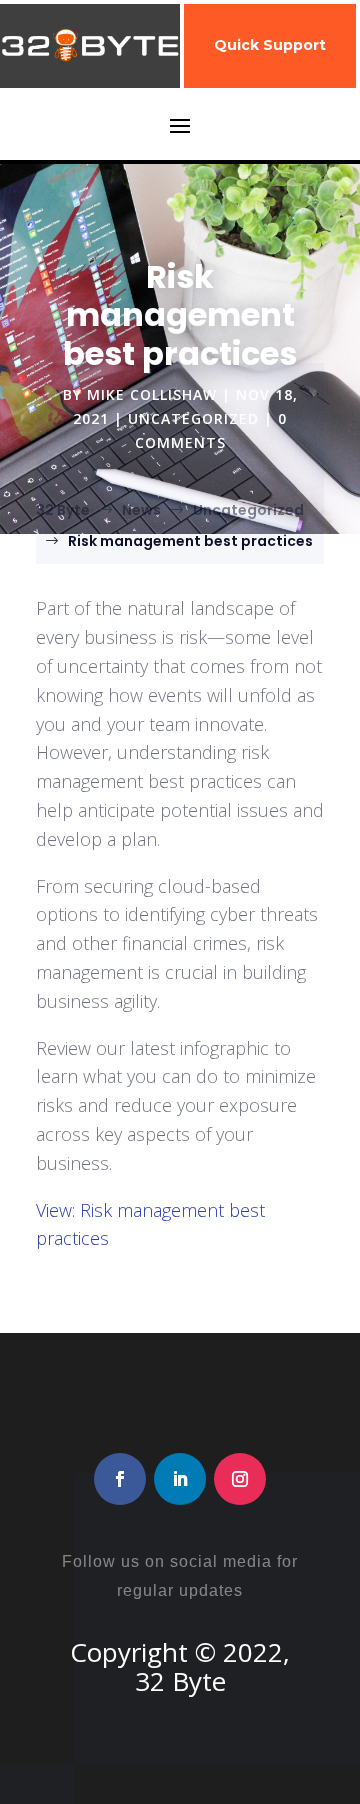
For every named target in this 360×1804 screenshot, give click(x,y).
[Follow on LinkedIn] (180, 1479)
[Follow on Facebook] (120, 1479)
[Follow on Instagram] (240, 1479)
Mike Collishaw (152, 394)
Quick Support (270, 45)
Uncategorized (193, 418)
